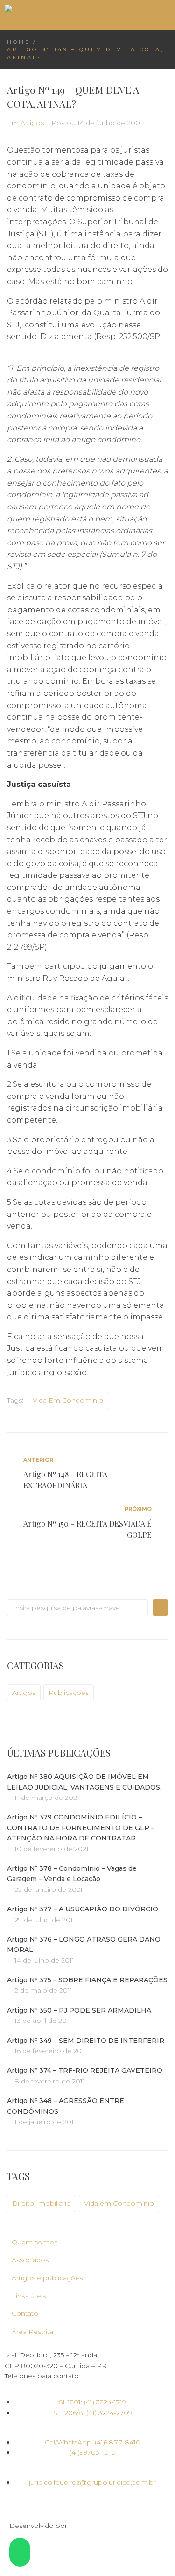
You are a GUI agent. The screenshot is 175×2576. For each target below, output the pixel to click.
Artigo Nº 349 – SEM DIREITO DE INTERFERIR (86, 2041)
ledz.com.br (88, 2526)
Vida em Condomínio (68, 1400)
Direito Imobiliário (42, 2203)
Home (19, 42)
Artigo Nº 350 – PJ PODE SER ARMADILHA (79, 2010)
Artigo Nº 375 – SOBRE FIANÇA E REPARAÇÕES (87, 1980)
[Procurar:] (77, 1608)
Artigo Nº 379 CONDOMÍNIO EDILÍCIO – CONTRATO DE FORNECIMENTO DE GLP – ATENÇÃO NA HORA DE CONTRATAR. (81, 1828)
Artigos (32, 123)
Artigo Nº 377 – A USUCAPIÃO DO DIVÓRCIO (83, 1909)
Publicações (69, 1693)
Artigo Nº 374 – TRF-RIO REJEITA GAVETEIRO (85, 2070)
